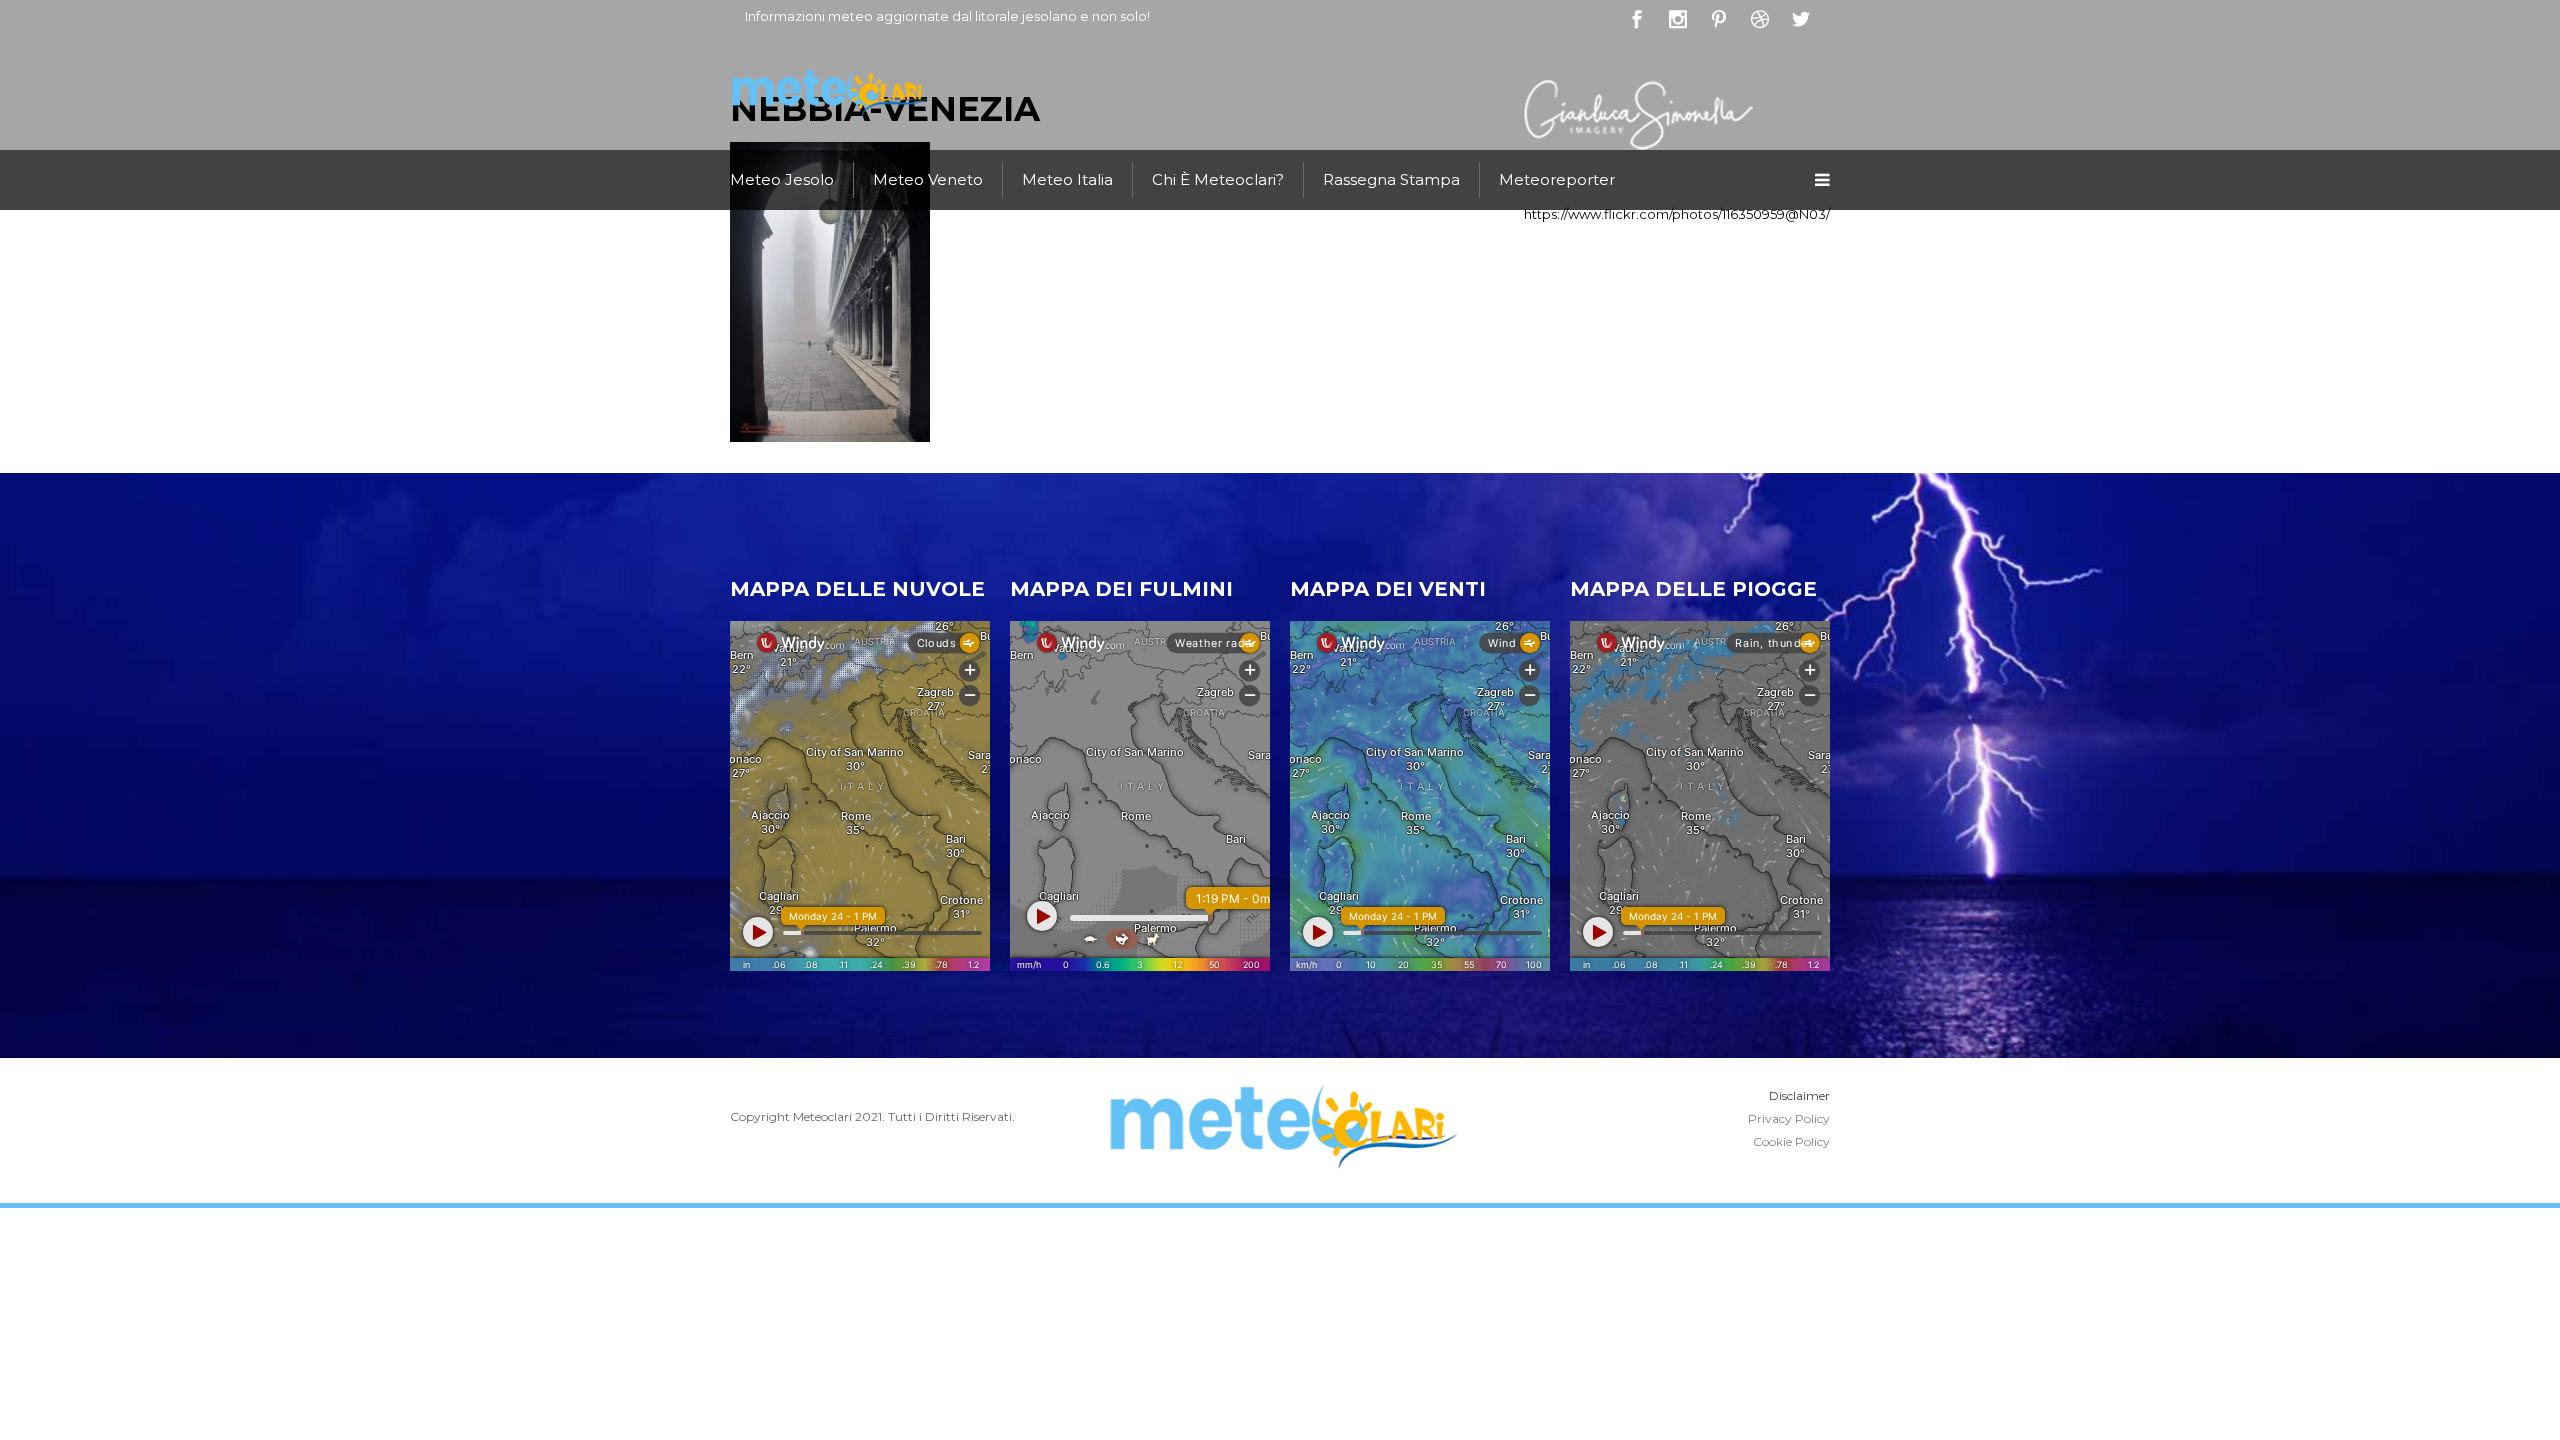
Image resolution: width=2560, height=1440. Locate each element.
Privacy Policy (1789, 1118)
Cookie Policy (1791, 1141)
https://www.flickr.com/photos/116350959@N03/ (1677, 214)
